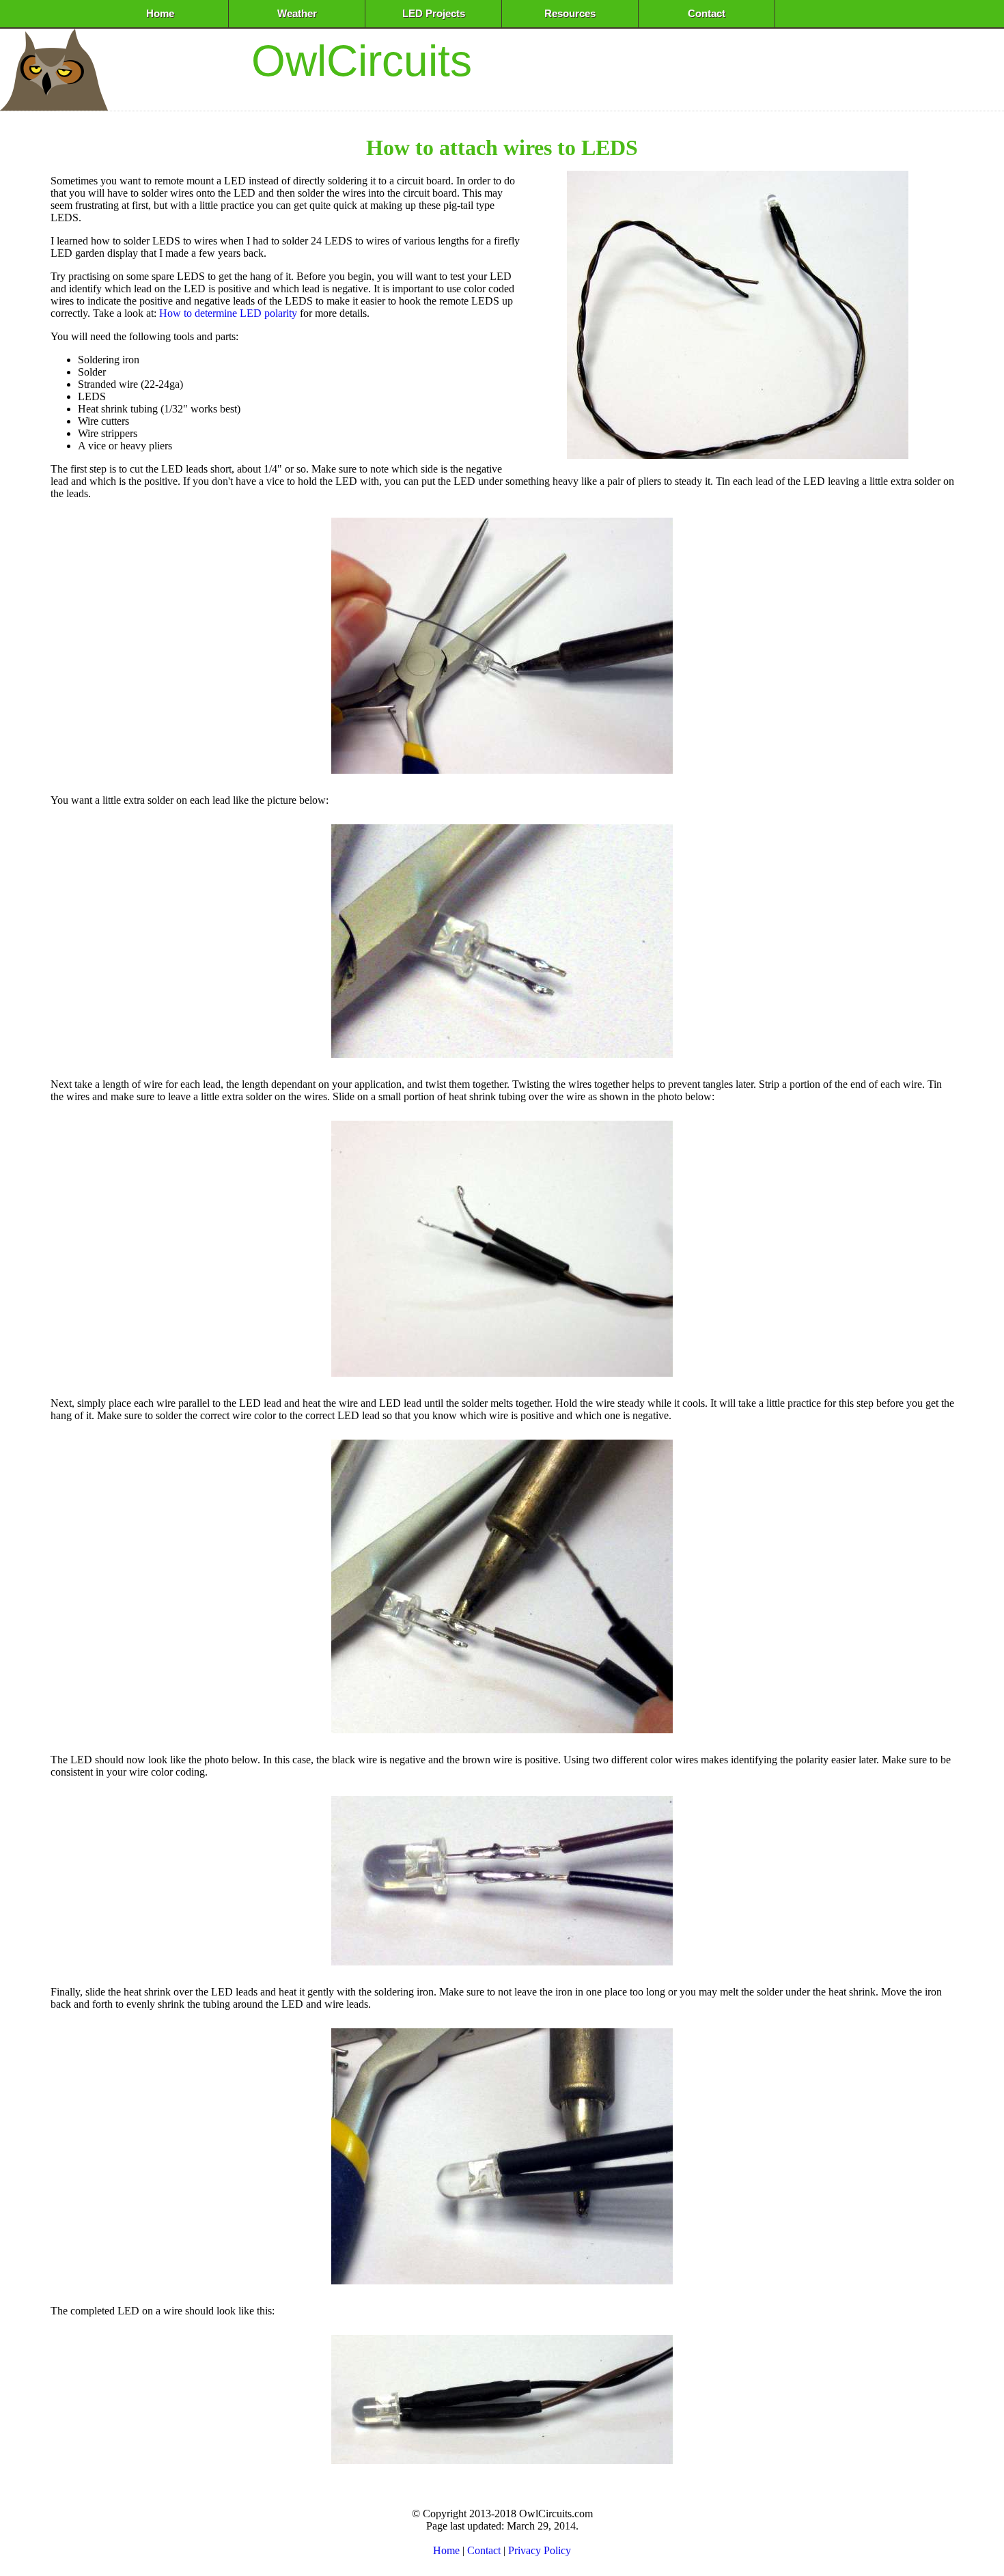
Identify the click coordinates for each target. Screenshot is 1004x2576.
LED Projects (434, 14)
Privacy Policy (540, 2550)
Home (160, 14)
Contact (707, 14)
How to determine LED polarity (228, 313)
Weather (297, 14)
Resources (570, 14)
